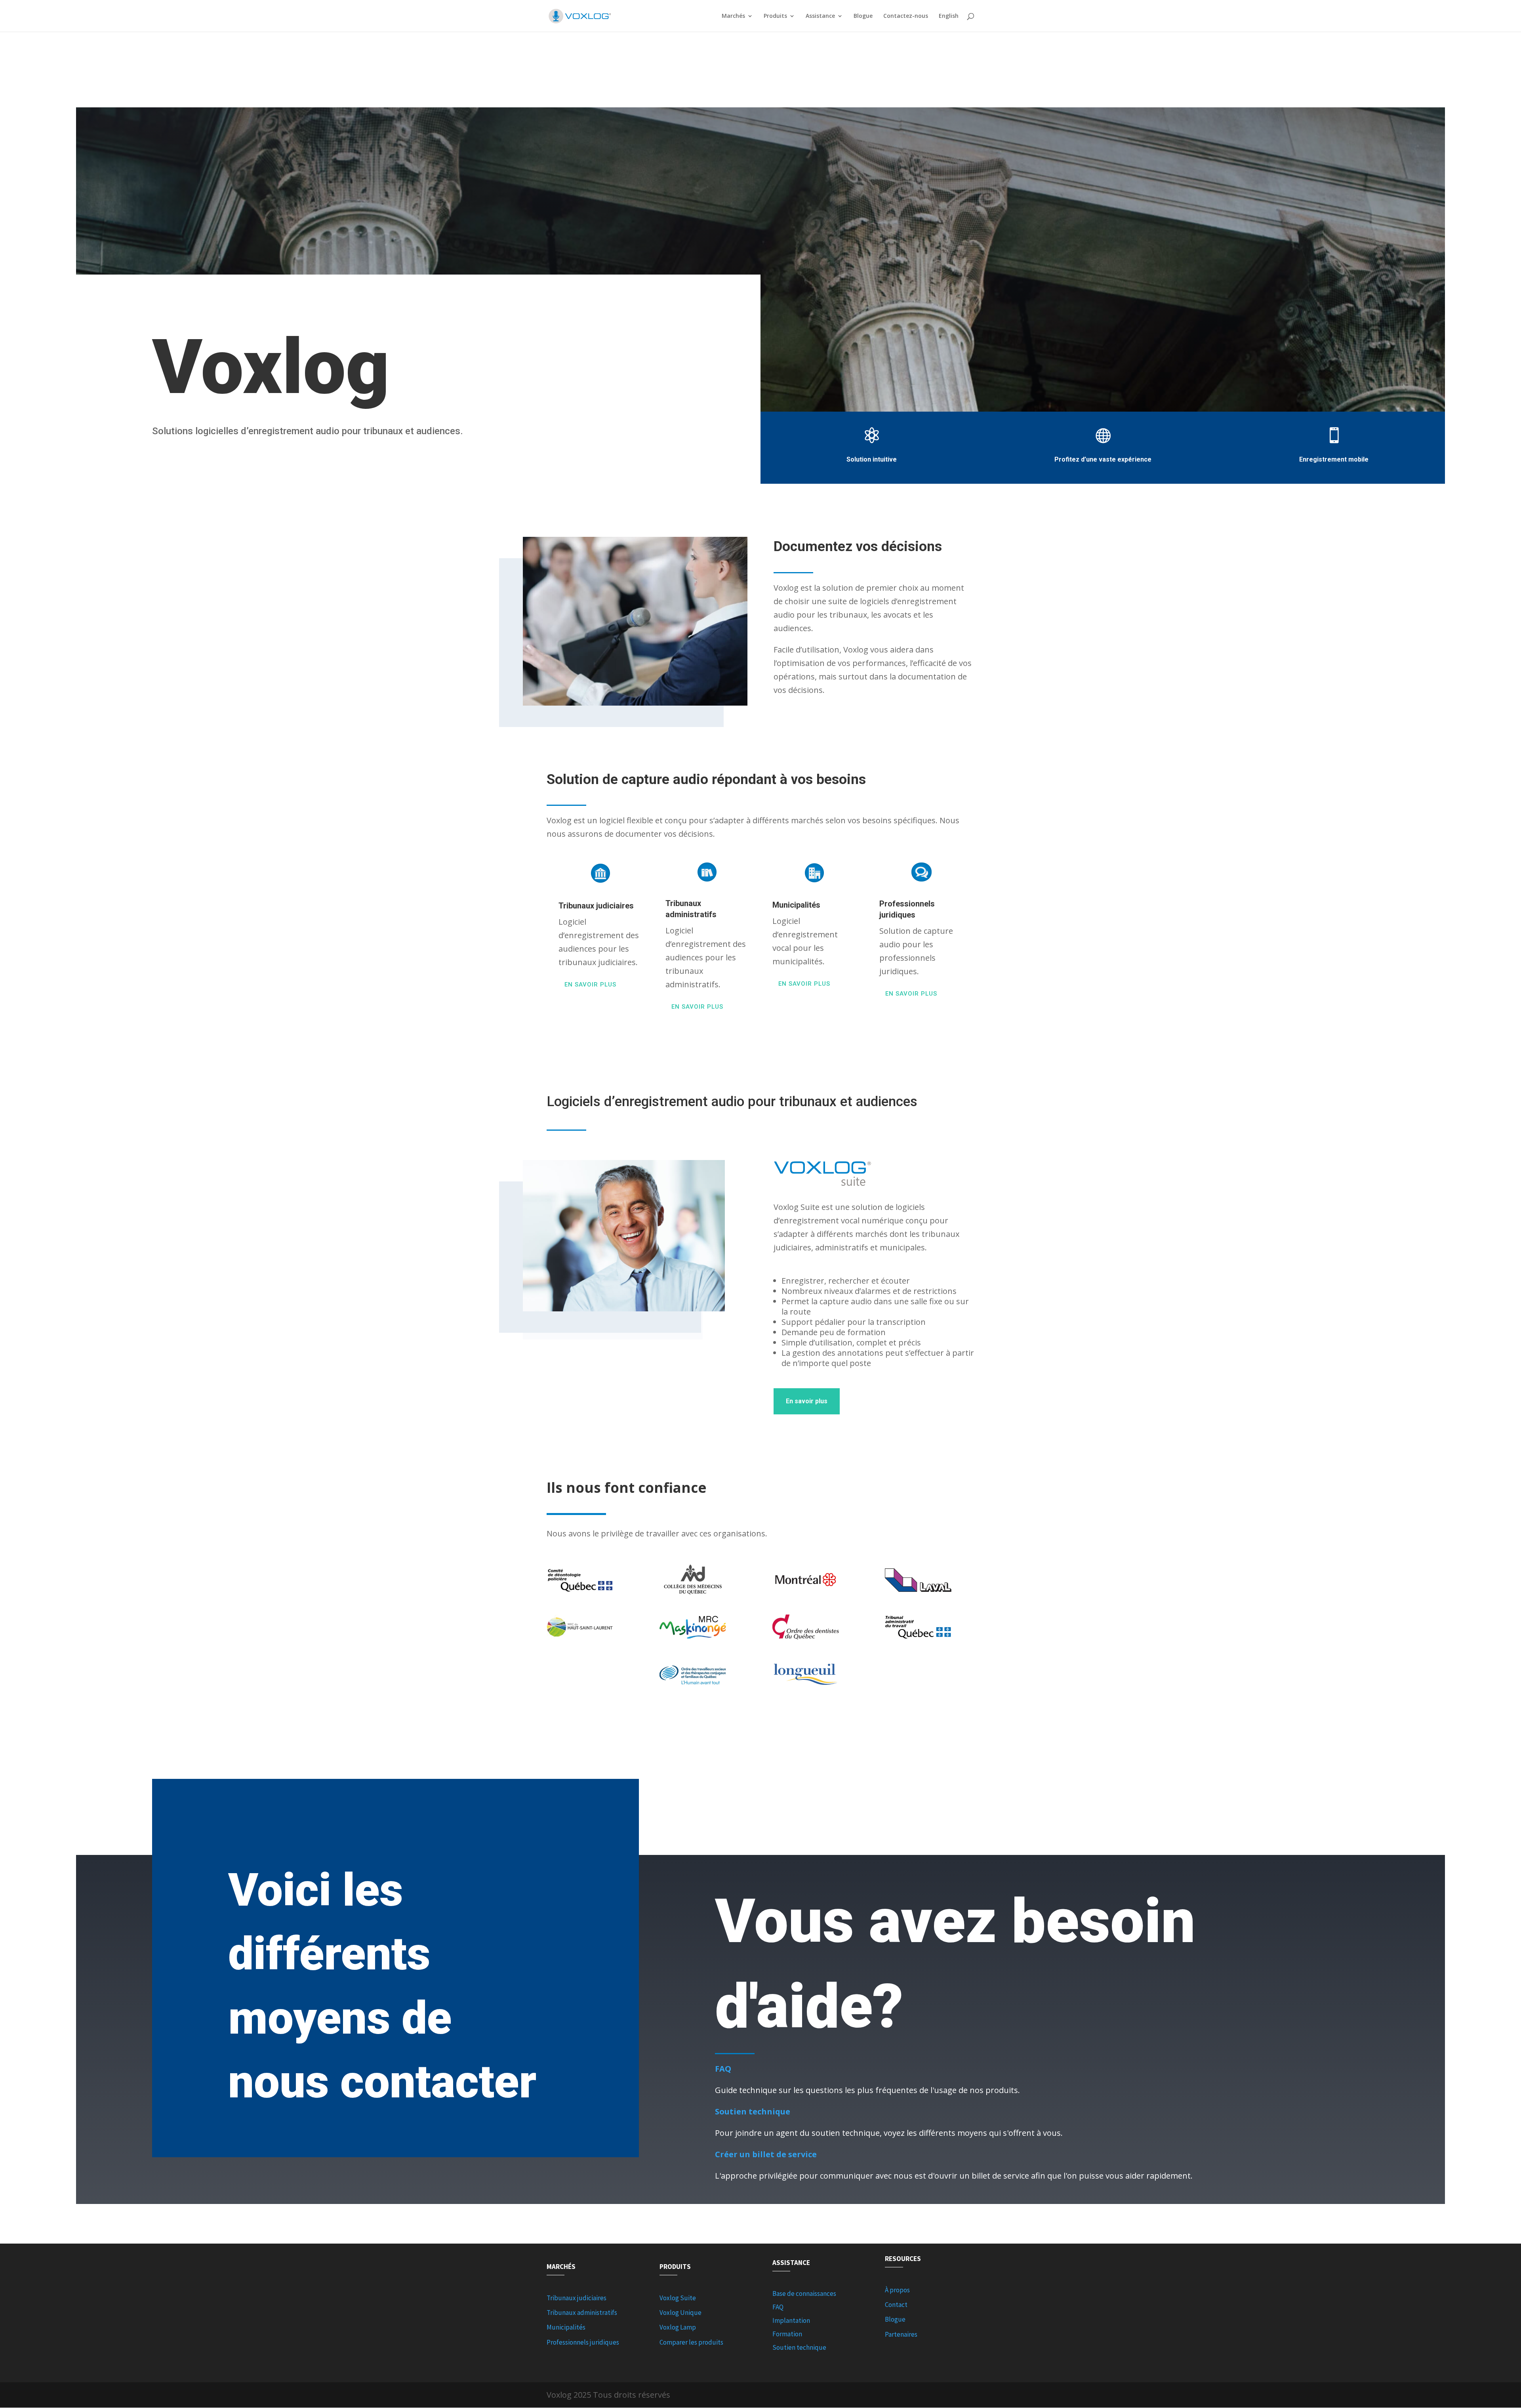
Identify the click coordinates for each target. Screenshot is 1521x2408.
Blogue (863, 16)
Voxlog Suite (678, 2298)
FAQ (778, 2307)
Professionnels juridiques (583, 2342)
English (949, 16)
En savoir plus (590, 985)
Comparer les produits (691, 2342)
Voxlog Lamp (678, 2327)
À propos (897, 2290)
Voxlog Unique (680, 2313)
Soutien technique (799, 2347)
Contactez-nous (906, 16)
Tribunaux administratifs (582, 2313)
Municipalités (566, 2327)
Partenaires (901, 2334)
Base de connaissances (804, 2294)
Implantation (791, 2320)
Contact (896, 2305)
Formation (787, 2334)
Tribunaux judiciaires (577, 2298)
